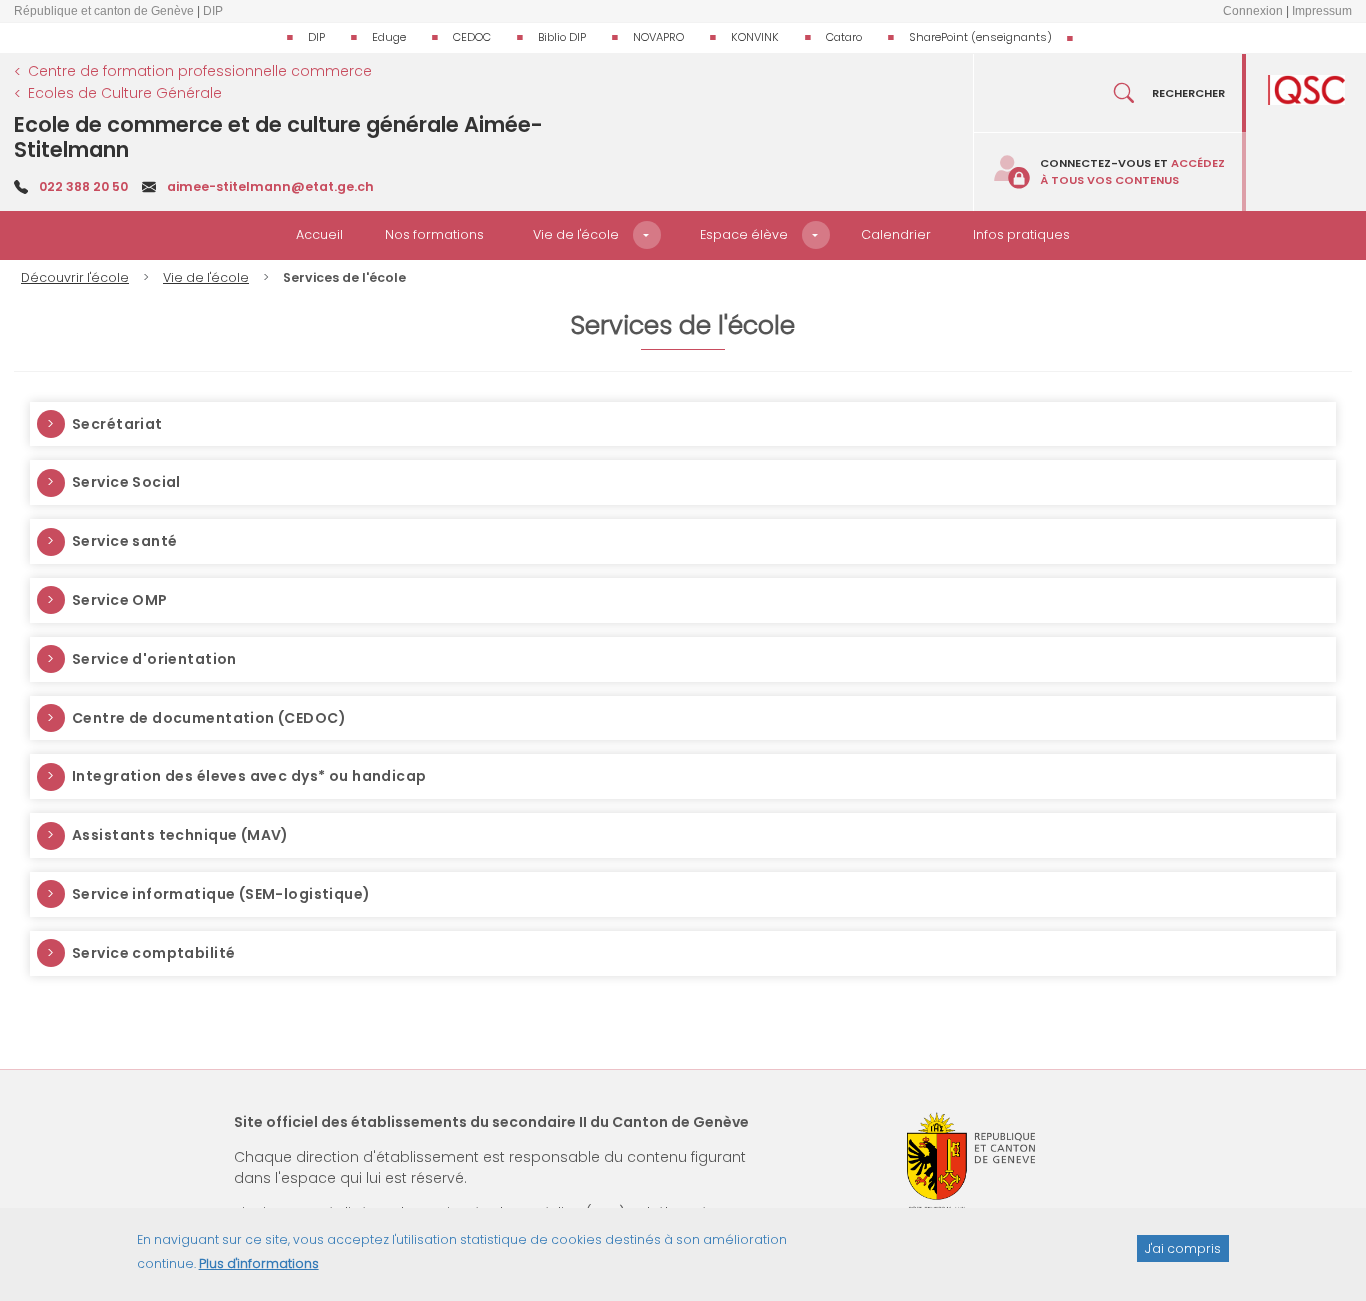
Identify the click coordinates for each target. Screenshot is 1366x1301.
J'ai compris (1183, 1247)
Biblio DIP (562, 37)
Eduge (389, 37)
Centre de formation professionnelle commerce (200, 71)
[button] (647, 235)
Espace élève (744, 234)
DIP (316, 37)
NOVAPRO (658, 37)
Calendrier (896, 234)
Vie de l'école (576, 234)
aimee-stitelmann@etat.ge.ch (270, 186)
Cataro (844, 37)
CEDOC (472, 37)
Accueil (319, 234)
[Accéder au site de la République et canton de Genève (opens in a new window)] (971, 1161)
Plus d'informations (259, 1263)
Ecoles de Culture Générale (125, 93)
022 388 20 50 (83, 186)
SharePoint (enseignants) (980, 37)
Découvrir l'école (75, 277)
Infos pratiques (1021, 234)
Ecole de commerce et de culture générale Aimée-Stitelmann (278, 137)
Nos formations (434, 234)
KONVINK (755, 37)
